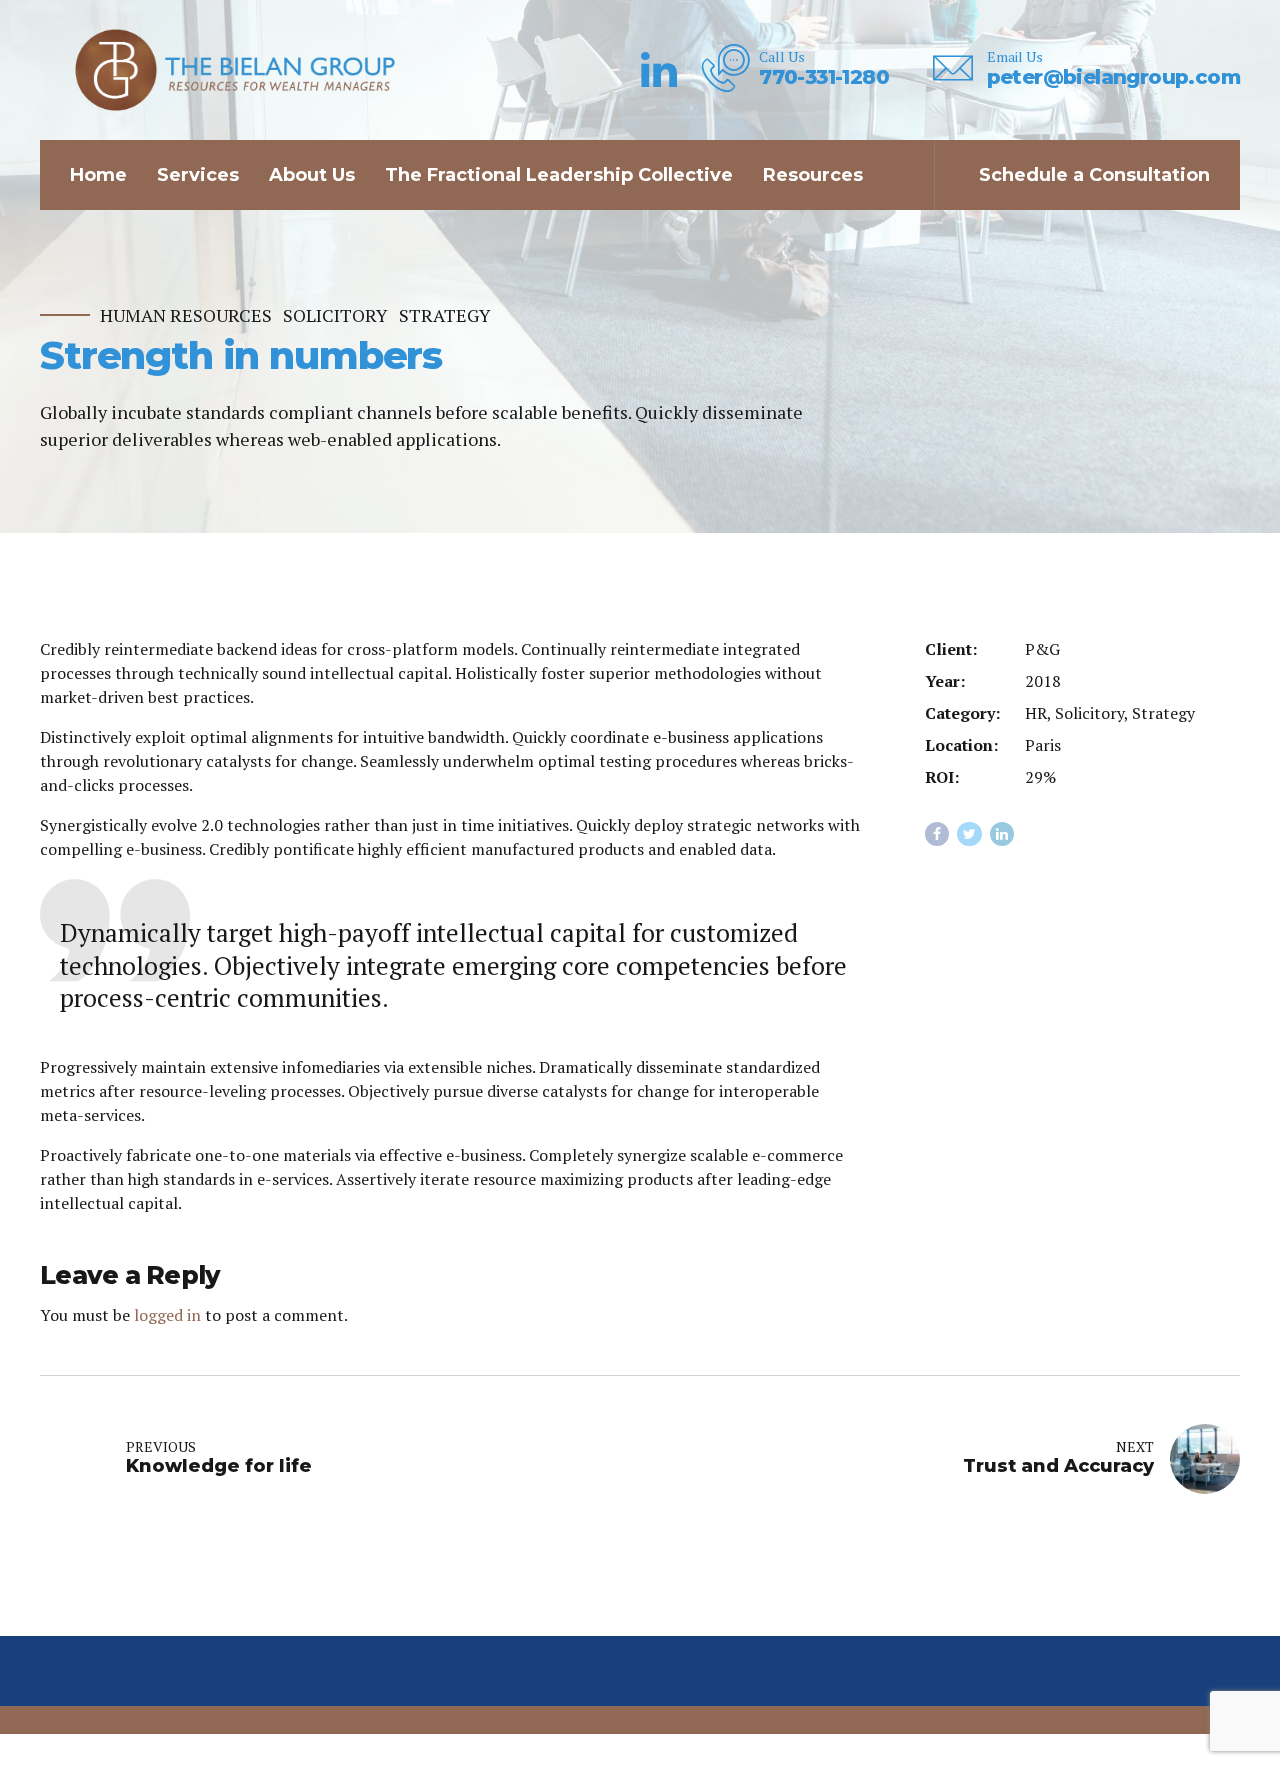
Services (198, 175)
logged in (167, 1315)
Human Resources (186, 315)
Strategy (445, 315)
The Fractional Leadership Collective (559, 175)
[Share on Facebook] (937, 834)
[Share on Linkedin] (1002, 834)
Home (98, 175)
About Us (312, 175)
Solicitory (335, 315)
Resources (813, 175)
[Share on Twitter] (969, 834)
